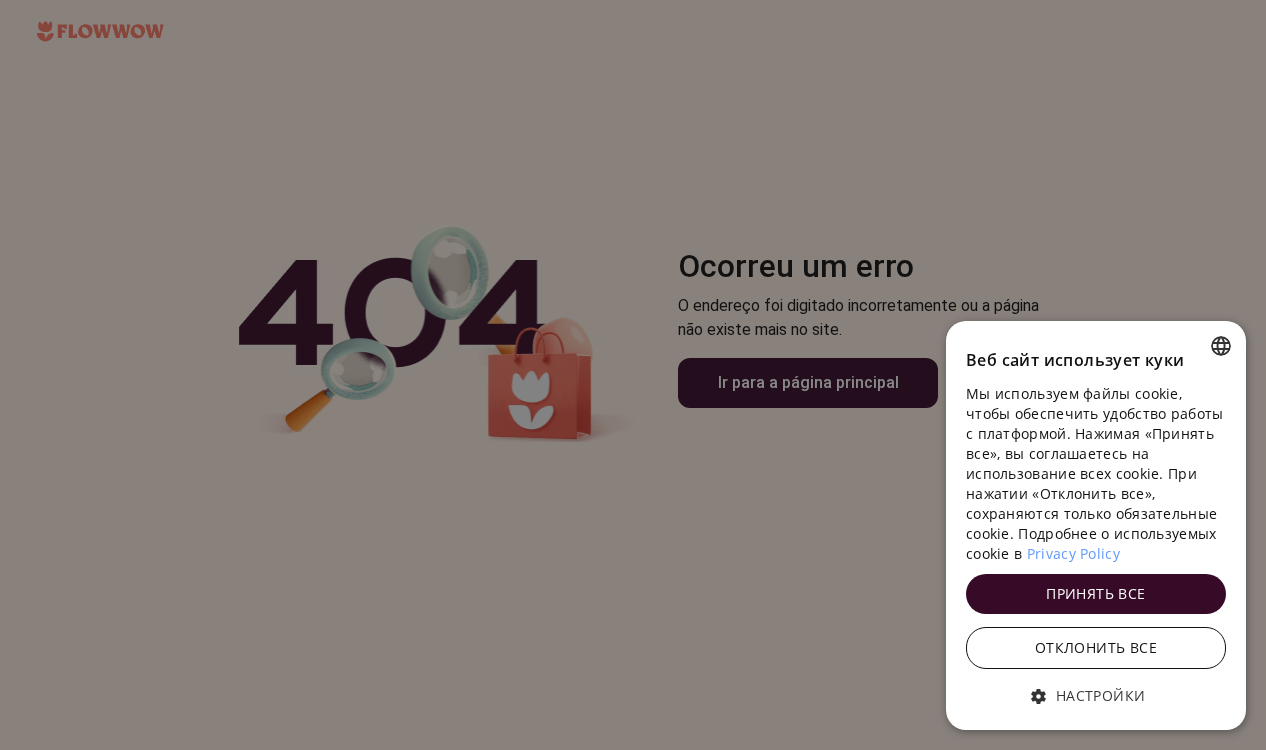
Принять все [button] (1095, 593)
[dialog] (1096, 525)
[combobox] (1221, 346)
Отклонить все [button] (1096, 647)
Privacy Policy (1073, 553)
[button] (1096, 696)
